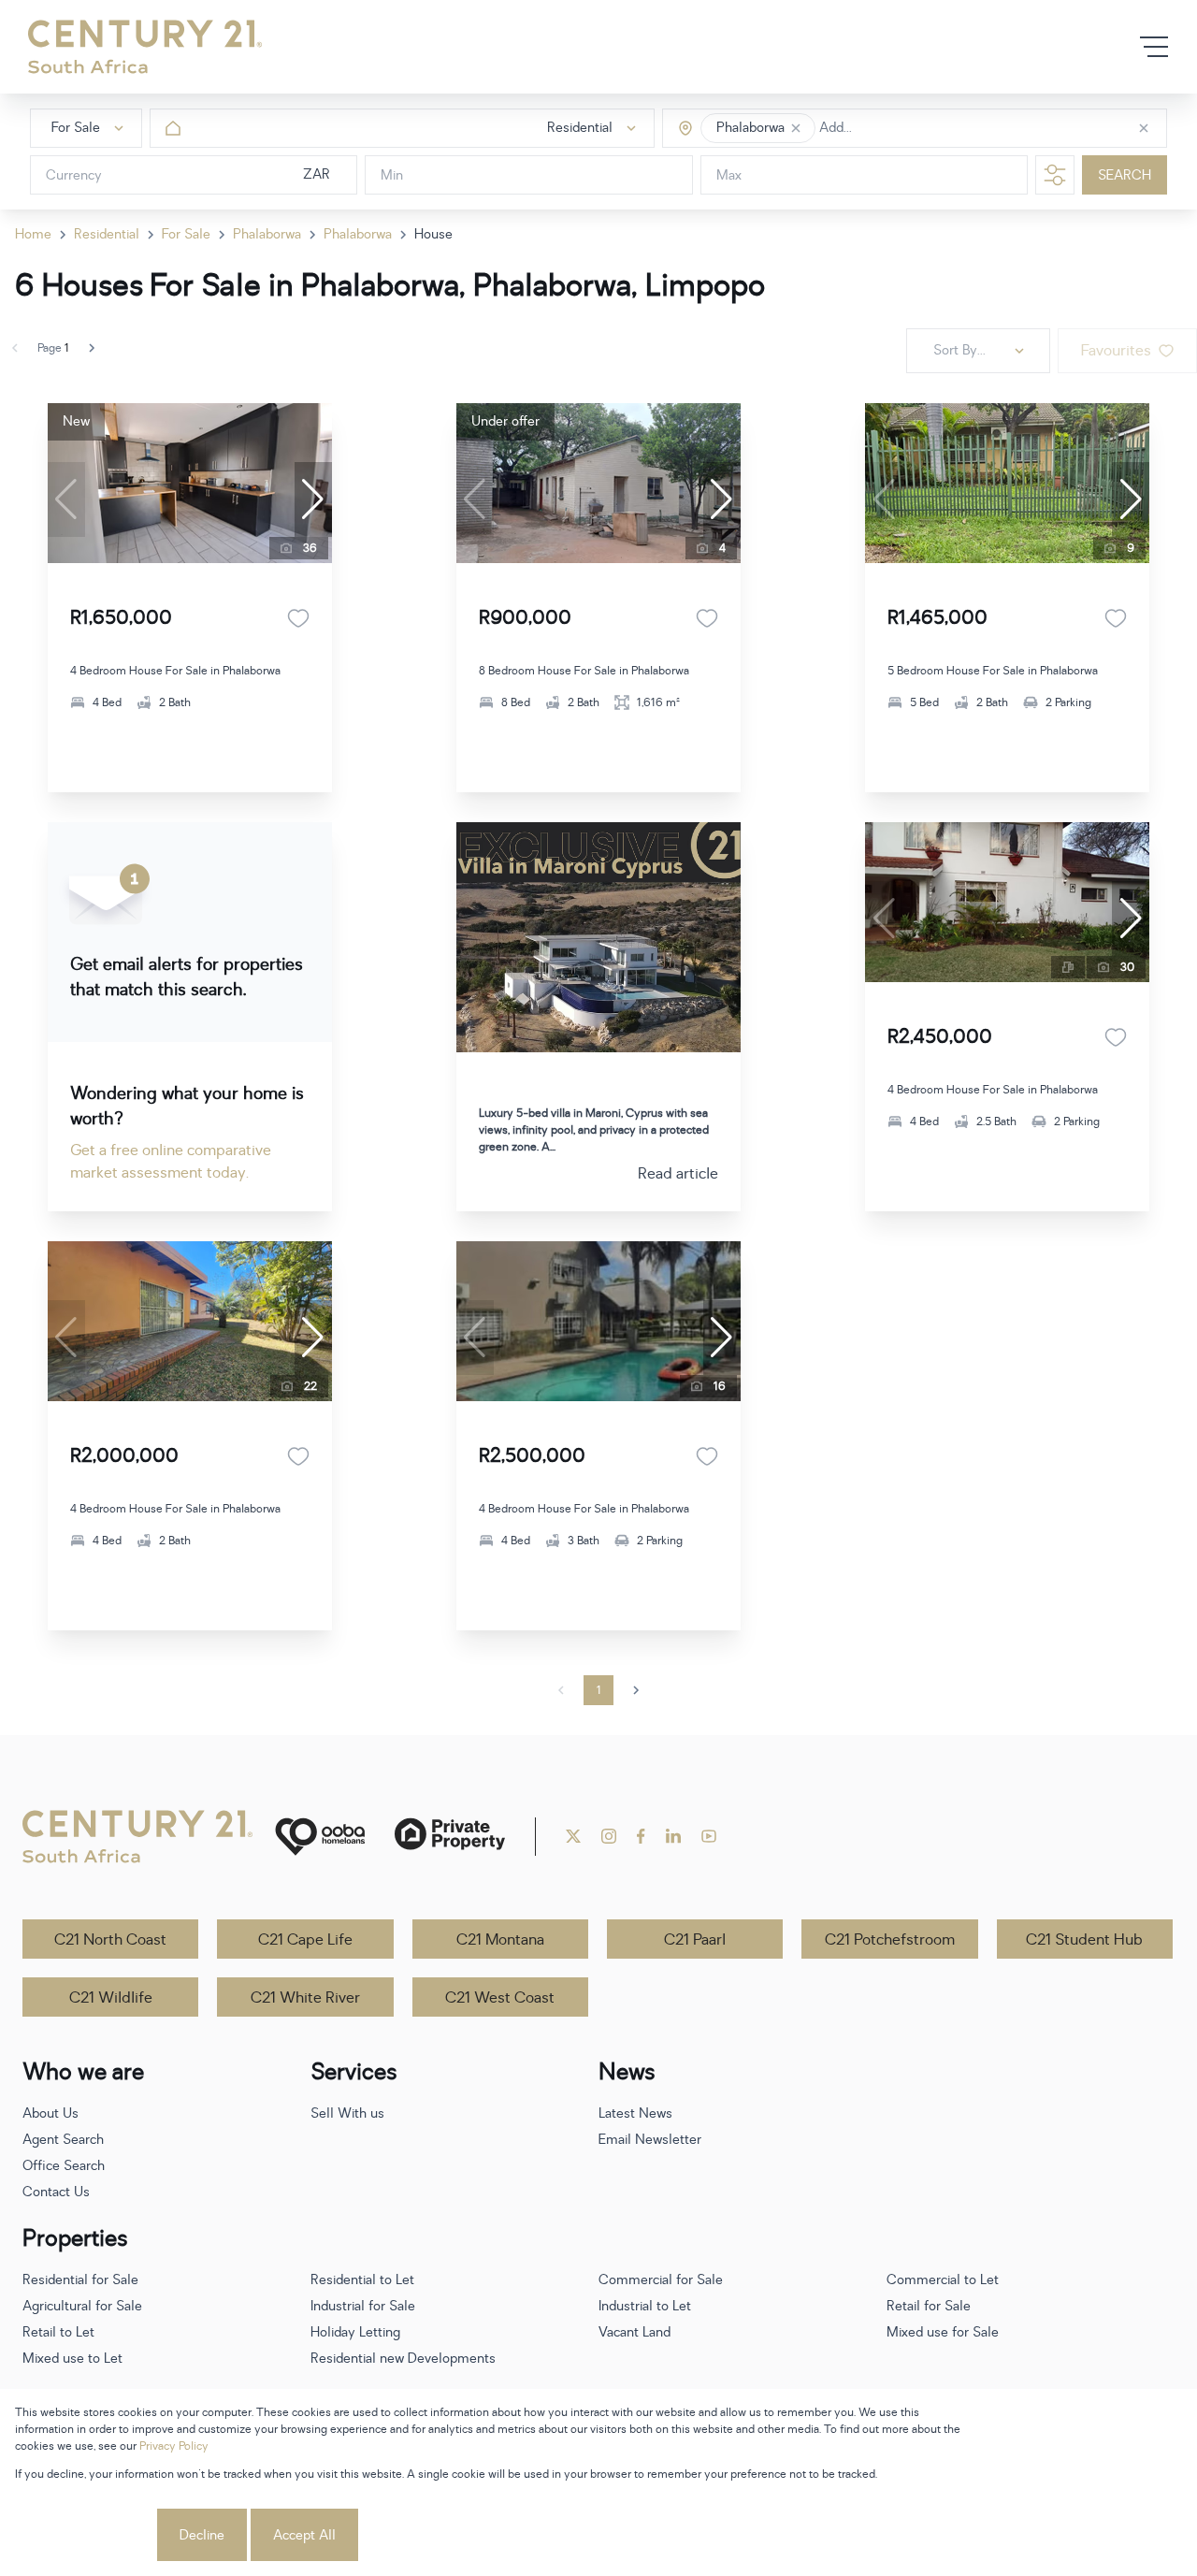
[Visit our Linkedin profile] (673, 1836)
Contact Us (56, 2192)
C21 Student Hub (1084, 1940)
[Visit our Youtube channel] (709, 1836)
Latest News (635, 2113)
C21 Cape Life (305, 1940)
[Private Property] (450, 1837)
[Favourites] (298, 618)
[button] (796, 128)
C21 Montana (500, 1940)
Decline (202, 2535)
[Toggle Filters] (1055, 175)
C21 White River (305, 1998)
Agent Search (63, 2140)
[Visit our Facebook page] (641, 1836)
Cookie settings (84, 2535)
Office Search (64, 2166)
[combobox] (898, 129)
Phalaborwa (267, 234)
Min (392, 175)
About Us (50, 2113)
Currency (74, 175)
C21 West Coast (500, 1998)
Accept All (304, 2535)
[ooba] (320, 1837)
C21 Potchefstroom (890, 1940)
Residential (107, 234)
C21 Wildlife (111, 1998)
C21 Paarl (695, 1940)
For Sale (186, 234)
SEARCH (1125, 175)
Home (33, 234)
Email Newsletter (650, 2140)
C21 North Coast (110, 1940)
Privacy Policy (174, 2446)
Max (729, 175)
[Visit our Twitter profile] (573, 1836)
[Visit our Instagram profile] (609, 1836)
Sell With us (347, 2113)
